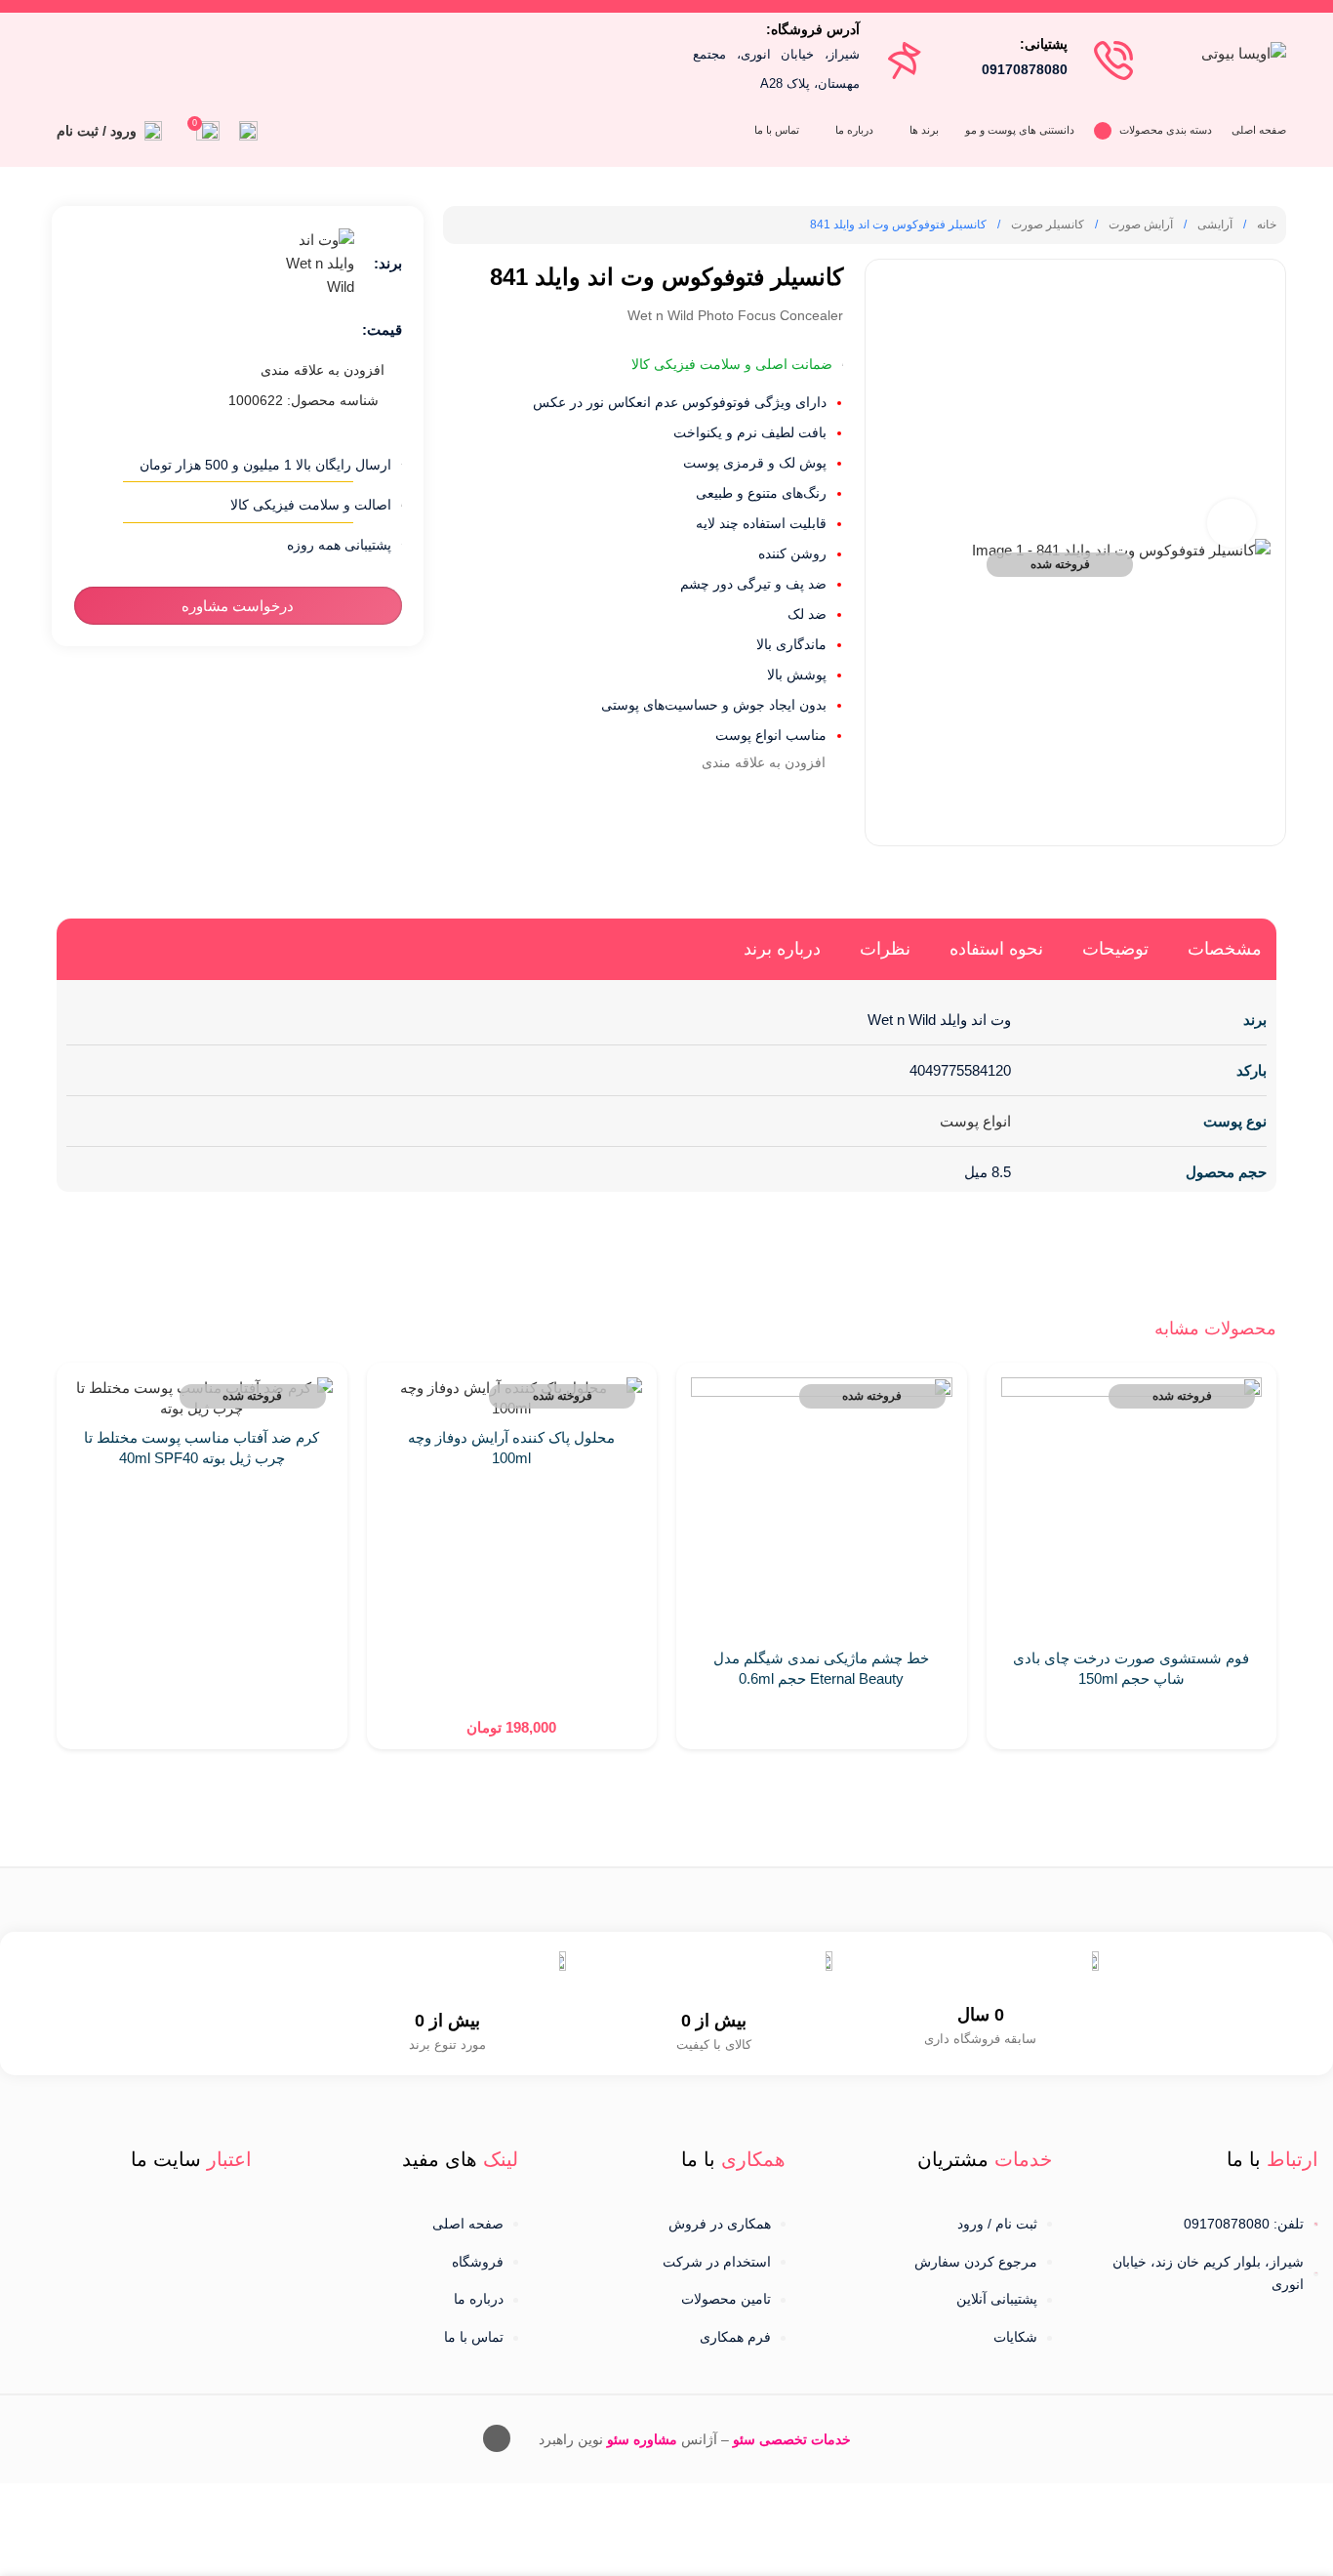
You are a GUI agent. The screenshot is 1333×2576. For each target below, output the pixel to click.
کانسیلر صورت (1046, 225)
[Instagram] (497, 2438)
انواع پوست (975, 1121)
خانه (1265, 225)
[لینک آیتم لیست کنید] (933, 2225)
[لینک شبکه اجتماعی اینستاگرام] (83, 53)
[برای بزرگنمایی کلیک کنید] (1232, 523)
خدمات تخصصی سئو (792, 2439)
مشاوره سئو (642, 2439)
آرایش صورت (1139, 225)
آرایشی (1213, 225)
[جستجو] (248, 131)
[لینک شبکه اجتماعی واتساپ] (59, 53)
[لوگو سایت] (1244, 51)
